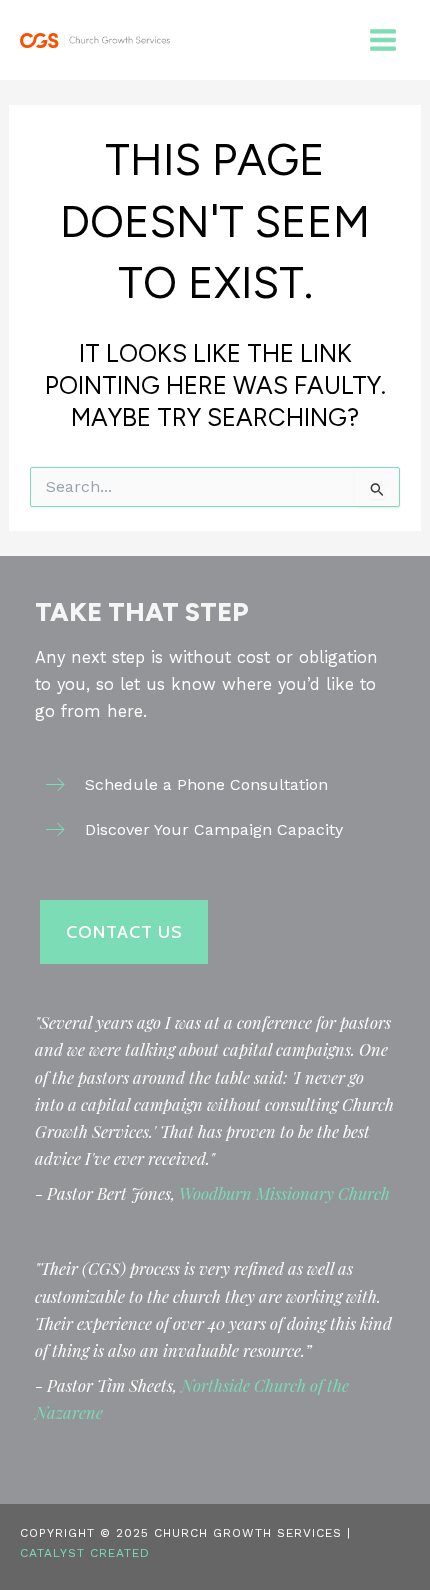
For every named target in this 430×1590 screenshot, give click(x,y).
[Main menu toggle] (382, 40)
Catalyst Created (85, 1553)
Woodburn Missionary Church (284, 1193)
